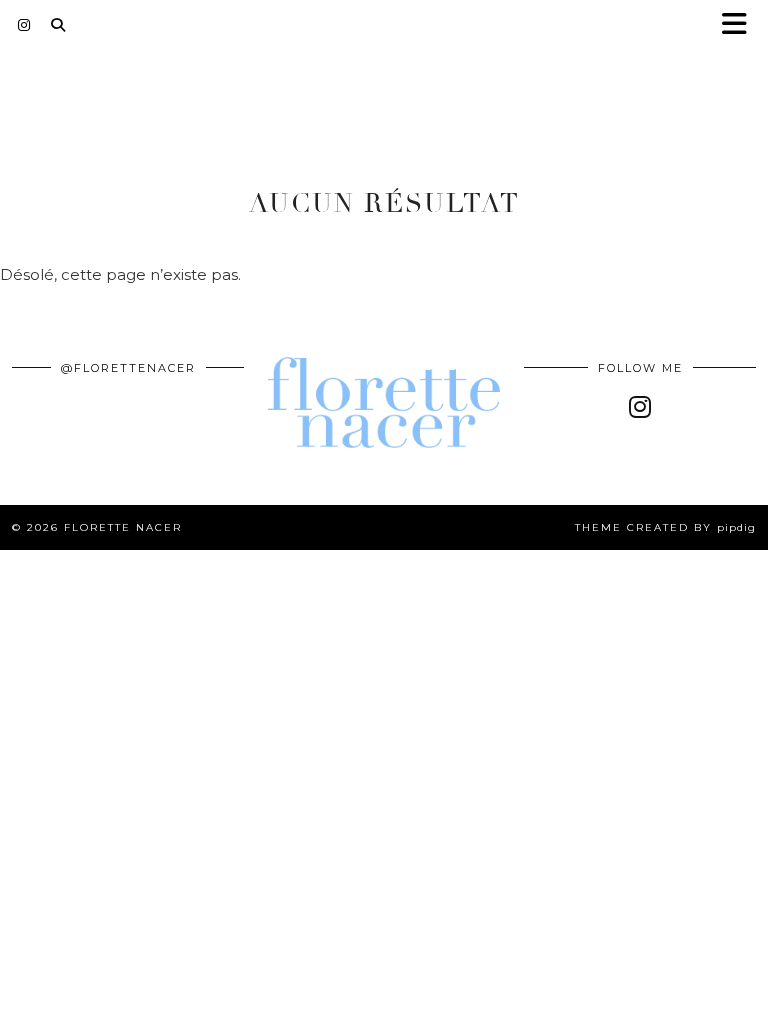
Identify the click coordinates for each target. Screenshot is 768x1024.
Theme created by (665, 527)
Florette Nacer (123, 527)
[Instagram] (24, 25)
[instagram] (640, 407)
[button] (741, 25)
